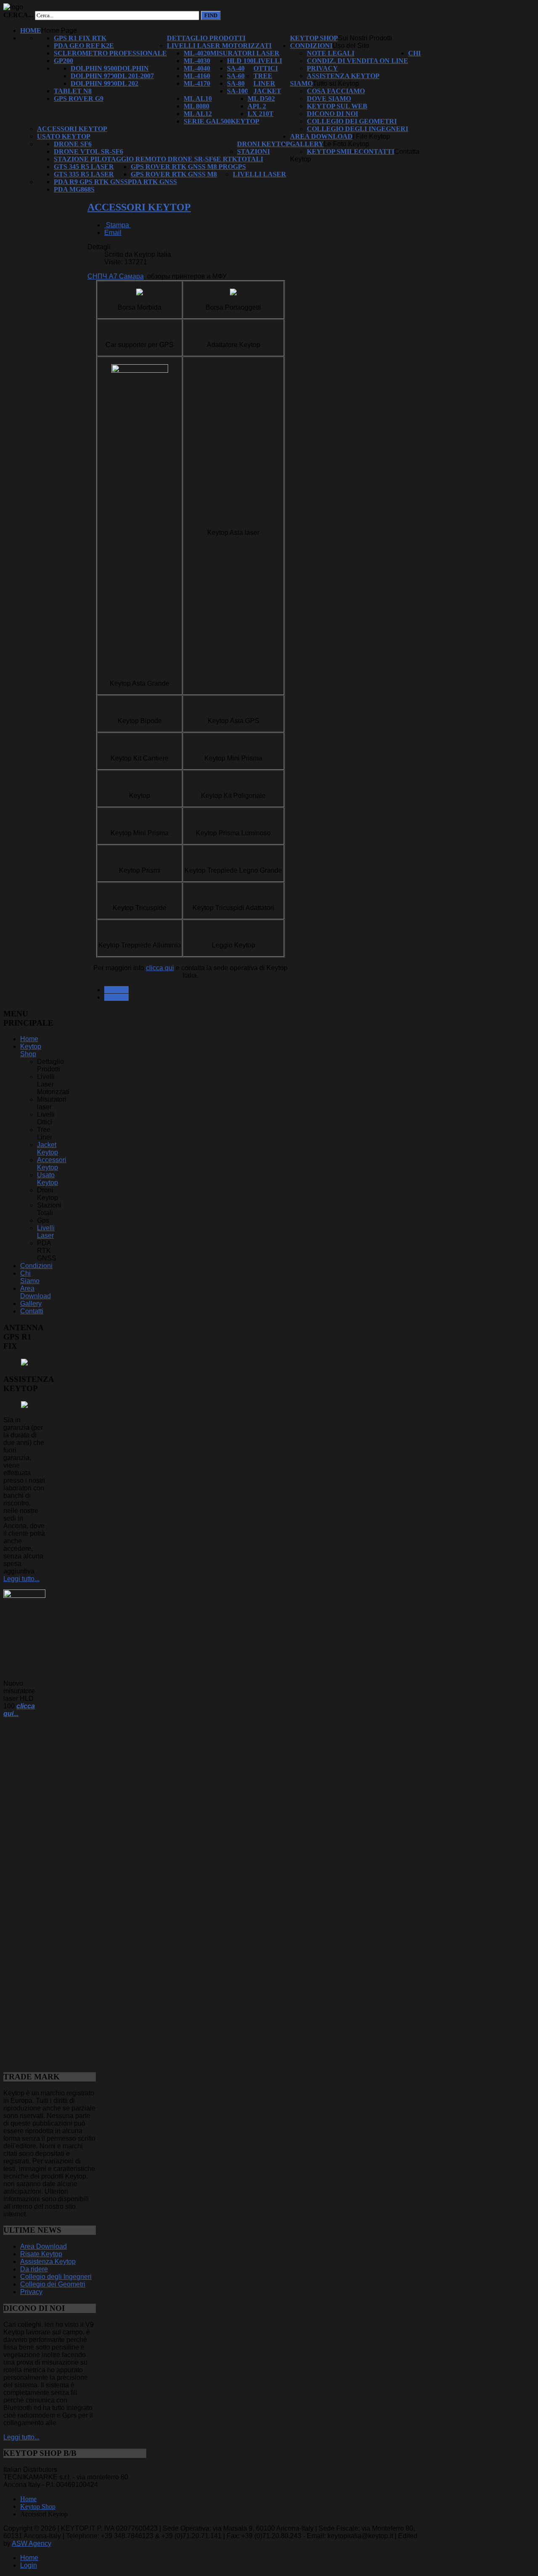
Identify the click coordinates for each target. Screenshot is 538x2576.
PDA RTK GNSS (152, 182)
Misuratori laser (245, 53)
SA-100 (237, 91)
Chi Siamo (30, 1277)
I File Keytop (371, 136)
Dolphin (133, 68)
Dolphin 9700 (94, 76)
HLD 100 (240, 61)
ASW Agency (32, 2543)
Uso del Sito (351, 46)
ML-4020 (197, 53)
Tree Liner (264, 80)
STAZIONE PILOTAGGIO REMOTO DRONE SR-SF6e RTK (145, 159)
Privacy (322, 68)
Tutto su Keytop (336, 83)
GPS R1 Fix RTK (80, 38)
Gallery (307, 144)
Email (113, 233)
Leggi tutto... (21, 1579)
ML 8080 (196, 106)
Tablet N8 (73, 91)
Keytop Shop (314, 38)
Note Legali (331, 53)
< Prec (116, 990)
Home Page (59, 30)
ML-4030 (197, 61)
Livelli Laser (260, 174)
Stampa (117, 225)
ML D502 (261, 99)
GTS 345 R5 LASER (84, 167)
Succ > (116, 997)
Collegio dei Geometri (352, 121)
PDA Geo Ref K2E (84, 46)
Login (29, 2565)
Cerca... (18, 15)
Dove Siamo (329, 99)
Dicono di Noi (332, 114)
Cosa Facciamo (336, 91)
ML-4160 (197, 76)
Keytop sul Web (337, 106)
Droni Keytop (264, 144)
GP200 (63, 61)
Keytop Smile (333, 151)
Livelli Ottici (268, 64)
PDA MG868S (74, 189)
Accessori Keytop (72, 129)
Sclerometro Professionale (110, 53)
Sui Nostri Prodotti (365, 38)
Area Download (321, 136)
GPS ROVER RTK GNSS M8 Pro (182, 167)
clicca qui (160, 968)
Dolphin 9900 (94, 83)
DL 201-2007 (136, 76)
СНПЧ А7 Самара (116, 276)
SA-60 (236, 76)
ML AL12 (198, 114)
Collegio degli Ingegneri (357, 129)
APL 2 (257, 106)
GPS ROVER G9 (79, 99)
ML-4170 (197, 83)
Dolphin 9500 (94, 68)
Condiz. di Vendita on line (357, 61)
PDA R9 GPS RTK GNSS (91, 182)
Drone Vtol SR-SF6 (88, 151)
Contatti (376, 151)
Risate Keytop (41, 2254)
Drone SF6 (73, 144)
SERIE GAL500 (207, 121)
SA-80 (236, 83)
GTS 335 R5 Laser (84, 174)
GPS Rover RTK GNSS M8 (174, 174)
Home (31, 30)
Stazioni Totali (253, 155)
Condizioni (311, 46)
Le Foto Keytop (346, 144)
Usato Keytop (64, 136)
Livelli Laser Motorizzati (219, 46)
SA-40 (236, 68)
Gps (239, 167)
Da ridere (34, 2269)
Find (211, 15)
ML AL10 (198, 99)
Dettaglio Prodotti (206, 38)
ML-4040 (197, 68)
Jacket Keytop (47, 1149)
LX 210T (261, 114)
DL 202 (128, 83)
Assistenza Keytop (343, 76)
